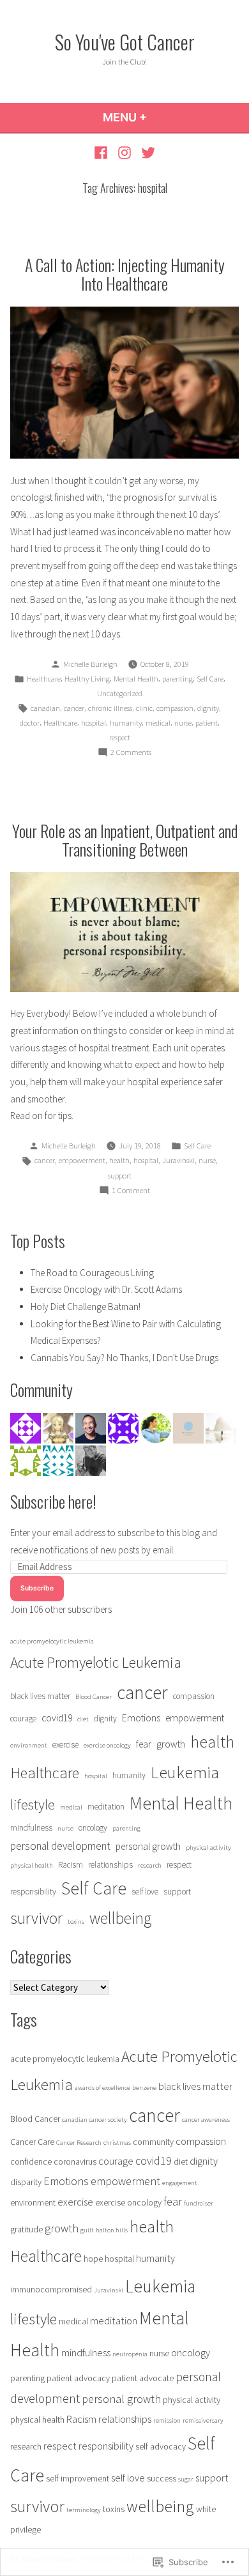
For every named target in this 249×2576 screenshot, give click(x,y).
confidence (31, 2161)
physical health (32, 1865)
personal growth (148, 1846)
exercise (65, 1745)
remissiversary (203, 2420)
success (162, 2478)
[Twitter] (146, 152)
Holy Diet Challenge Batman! (86, 1307)
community (153, 2142)
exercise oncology (107, 1745)
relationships (110, 1865)
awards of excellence (102, 2088)
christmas (117, 2143)
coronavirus (75, 2161)
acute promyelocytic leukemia (52, 1641)
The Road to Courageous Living (92, 1273)
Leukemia (185, 1772)
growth (171, 1744)
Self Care (210, 679)
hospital (94, 723)
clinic (144, 708)
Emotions (141, 1718)
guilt (87, 2230)
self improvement (78, 2478)
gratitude (26, 2229)
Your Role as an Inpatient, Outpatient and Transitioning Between (125, 840)
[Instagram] (125, 152)
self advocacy (161, 2446)
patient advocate (143, 2378)
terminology (84, 2510)
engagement (180, 2183)
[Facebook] (102, 152)
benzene (144, 2088)
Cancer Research (79, 2143)
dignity (208, 708)
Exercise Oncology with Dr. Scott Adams (106, 1289)
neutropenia (130, 2354)
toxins (76, 1922)
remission (167, 2420)
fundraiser (199, 2203)
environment (29, 1745)
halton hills (112, 2230)
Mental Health (136, 679)
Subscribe (37, 1588)
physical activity (208, 1848)
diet (83, 1719)
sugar (186, 2479)
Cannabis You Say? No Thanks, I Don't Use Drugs (124, 1358)
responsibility (33, 1892)
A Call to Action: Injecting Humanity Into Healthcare (125, 274)
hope (93, 2259)
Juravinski (178, 1160)
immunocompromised (51, 2289)
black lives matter (40, 1696)
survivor (36, 1918)
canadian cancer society (94, 2120)
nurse (183, 723)
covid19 (57, 1718)
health (119, 1160)
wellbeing (120, 1918)
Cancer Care (32, 2142)
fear (144, 1744)
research (150, 1865)
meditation (106, 1807)
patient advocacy (78, 2378)
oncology (93, 1828)
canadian (45, 708)
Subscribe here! (53, 1501)
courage (23, 1719)
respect (120, 737)
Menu (159, 117)
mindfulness (31, 1828)
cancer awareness (206, 2120)
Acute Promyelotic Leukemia (96, 1662)
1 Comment (131, 1191)
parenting (177, 679)
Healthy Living (87, 679)
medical (158, 723)
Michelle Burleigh (90, 664)
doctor (30, 723)
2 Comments (131, 753)
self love (145, 1892)
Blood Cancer (94, 1697)
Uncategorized (120, 693)
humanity (126, 723)
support (120, 1176)
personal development (60, 1846)
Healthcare (44, 679)
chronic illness (110, 708)
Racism (71, 1865)
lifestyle (33, 1804)
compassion (175, 708)
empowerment (82, 1160)
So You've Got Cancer (125, 42)
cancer (74, 708)
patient (207, 723)
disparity (26, 2182)
